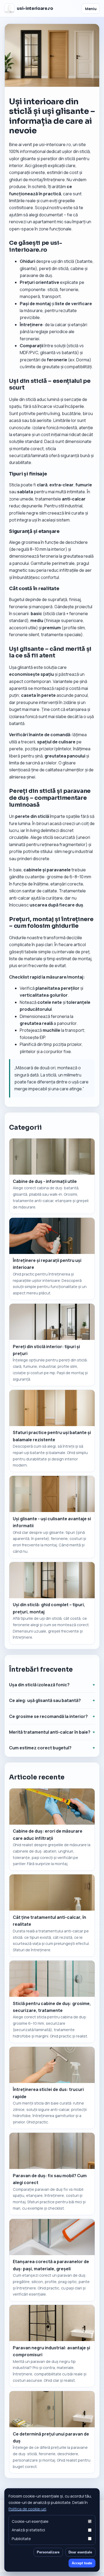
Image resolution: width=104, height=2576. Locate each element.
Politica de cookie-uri (27, 2509)
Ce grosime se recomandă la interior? (48, 1716)
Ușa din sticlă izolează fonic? (39, 1685)
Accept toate (82, 2563)
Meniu (91, 9)
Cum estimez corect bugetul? (40, 1748)
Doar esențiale (80, 2552)
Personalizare (48, 2552)
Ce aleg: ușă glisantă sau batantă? (45, 1700)
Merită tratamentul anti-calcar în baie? (50, 1732)
